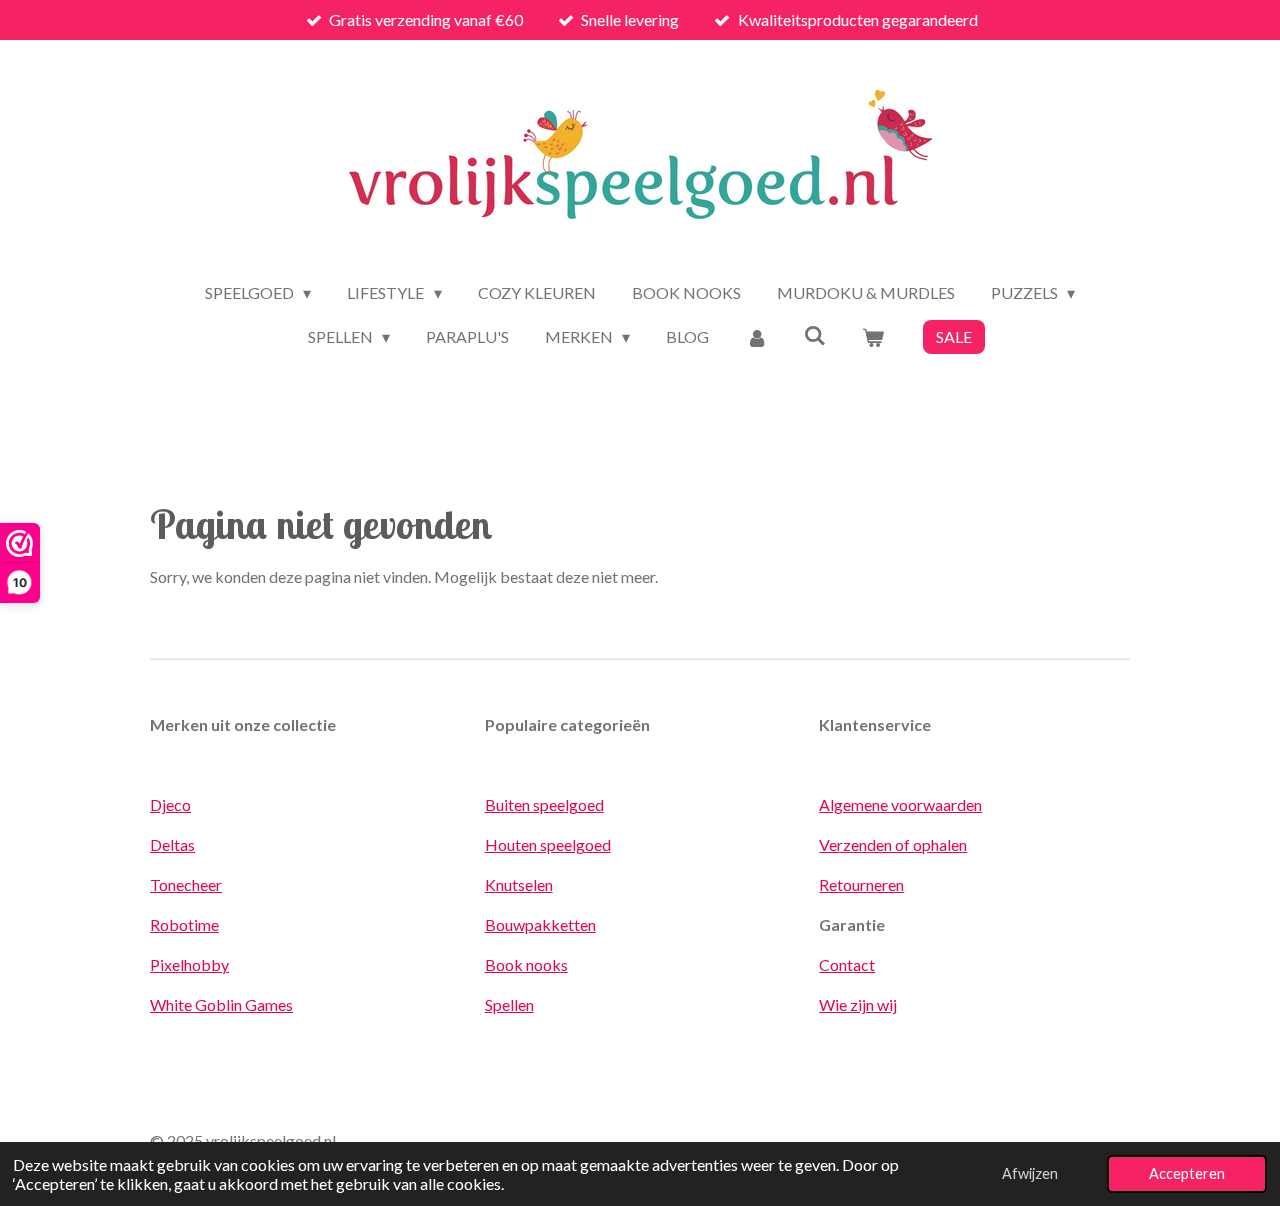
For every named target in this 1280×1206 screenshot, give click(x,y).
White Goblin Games (221, 1004)
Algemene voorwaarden (900, 804)
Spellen (509, 1004)
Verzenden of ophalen (893, 844)
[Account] (756, 337)
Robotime (184, 924)
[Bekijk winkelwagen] (873, 337)
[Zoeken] (815, 334)
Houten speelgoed (548, 844)
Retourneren (861, 884)
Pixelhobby (189, 964)
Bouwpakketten (540, 924)
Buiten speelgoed (544, 804)
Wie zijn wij (858, 1004)
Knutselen (519, 884)
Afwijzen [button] (1030, 1173)
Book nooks (526, 964)
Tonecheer (186, 884)
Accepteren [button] (1187, 1173)
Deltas (172, 844)
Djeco (170, 804)
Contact (847, 964)
